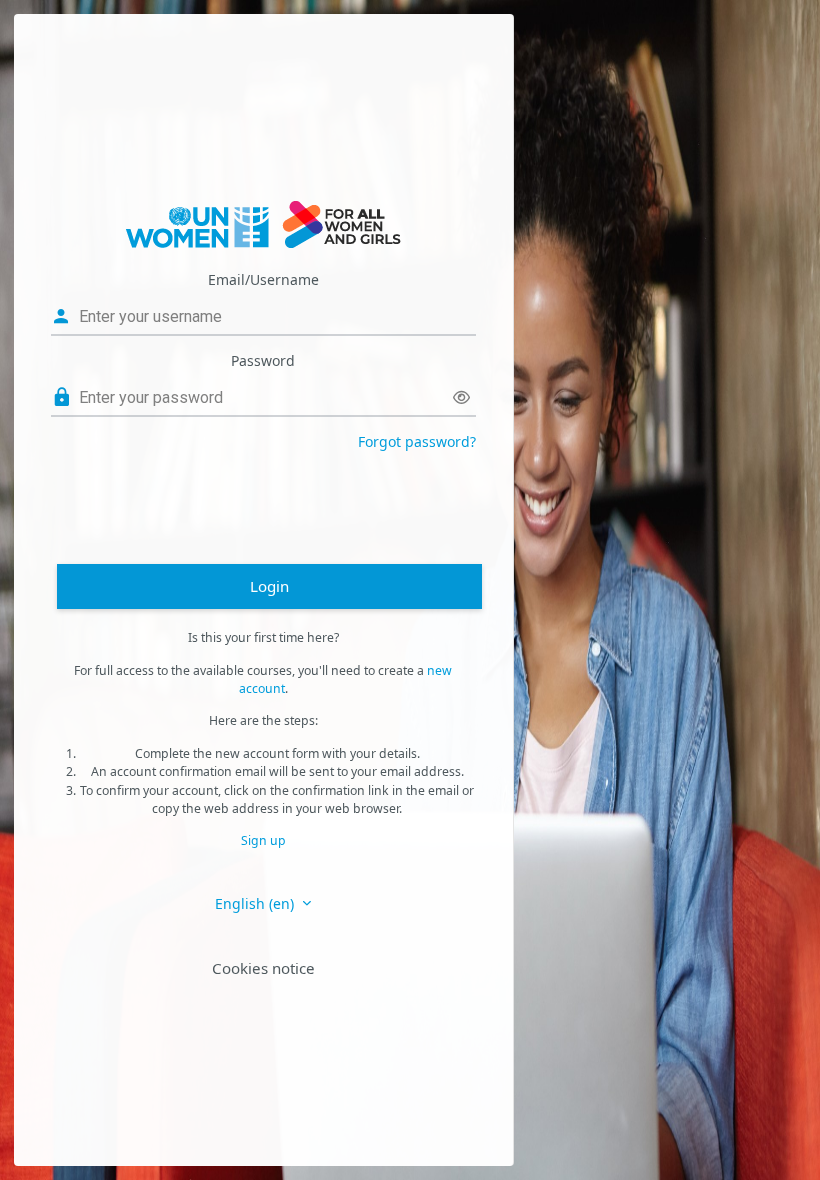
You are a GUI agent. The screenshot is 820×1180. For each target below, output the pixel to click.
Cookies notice (263, 968)
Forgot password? (417, 441)
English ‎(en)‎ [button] (256, 903)
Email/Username (263, 279)
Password (263, 360)
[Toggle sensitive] (461, 397)
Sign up (263, 840)
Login (269, 586)
